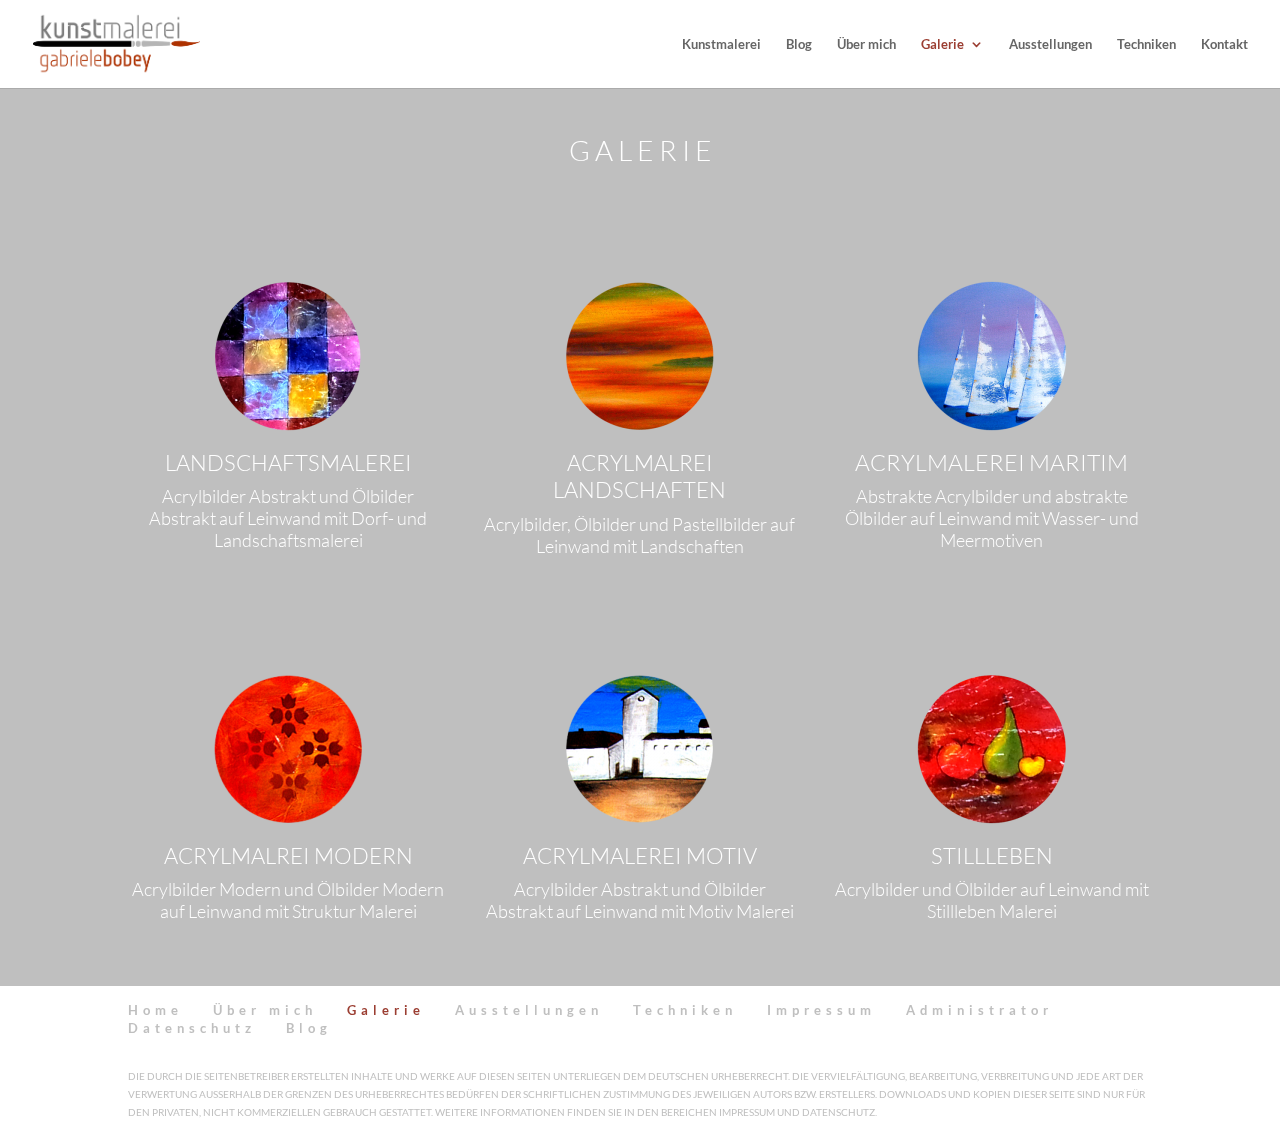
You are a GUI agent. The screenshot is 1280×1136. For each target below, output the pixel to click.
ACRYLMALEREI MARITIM (991, 462)
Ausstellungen (1050, 44)
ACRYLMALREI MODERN (288, 855)
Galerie (942, 44)
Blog (799, 44)
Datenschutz (192, 1028)
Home (155, 1010)
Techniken (1146, 44)
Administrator (979, 1010)
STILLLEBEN (992, 855)
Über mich (866, 44)
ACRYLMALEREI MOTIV (640, 855)
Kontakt (1224, 44)
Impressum (821, 1010)
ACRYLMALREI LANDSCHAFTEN (639, 476)
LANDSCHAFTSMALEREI (288, 462)
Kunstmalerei (721, 44)
